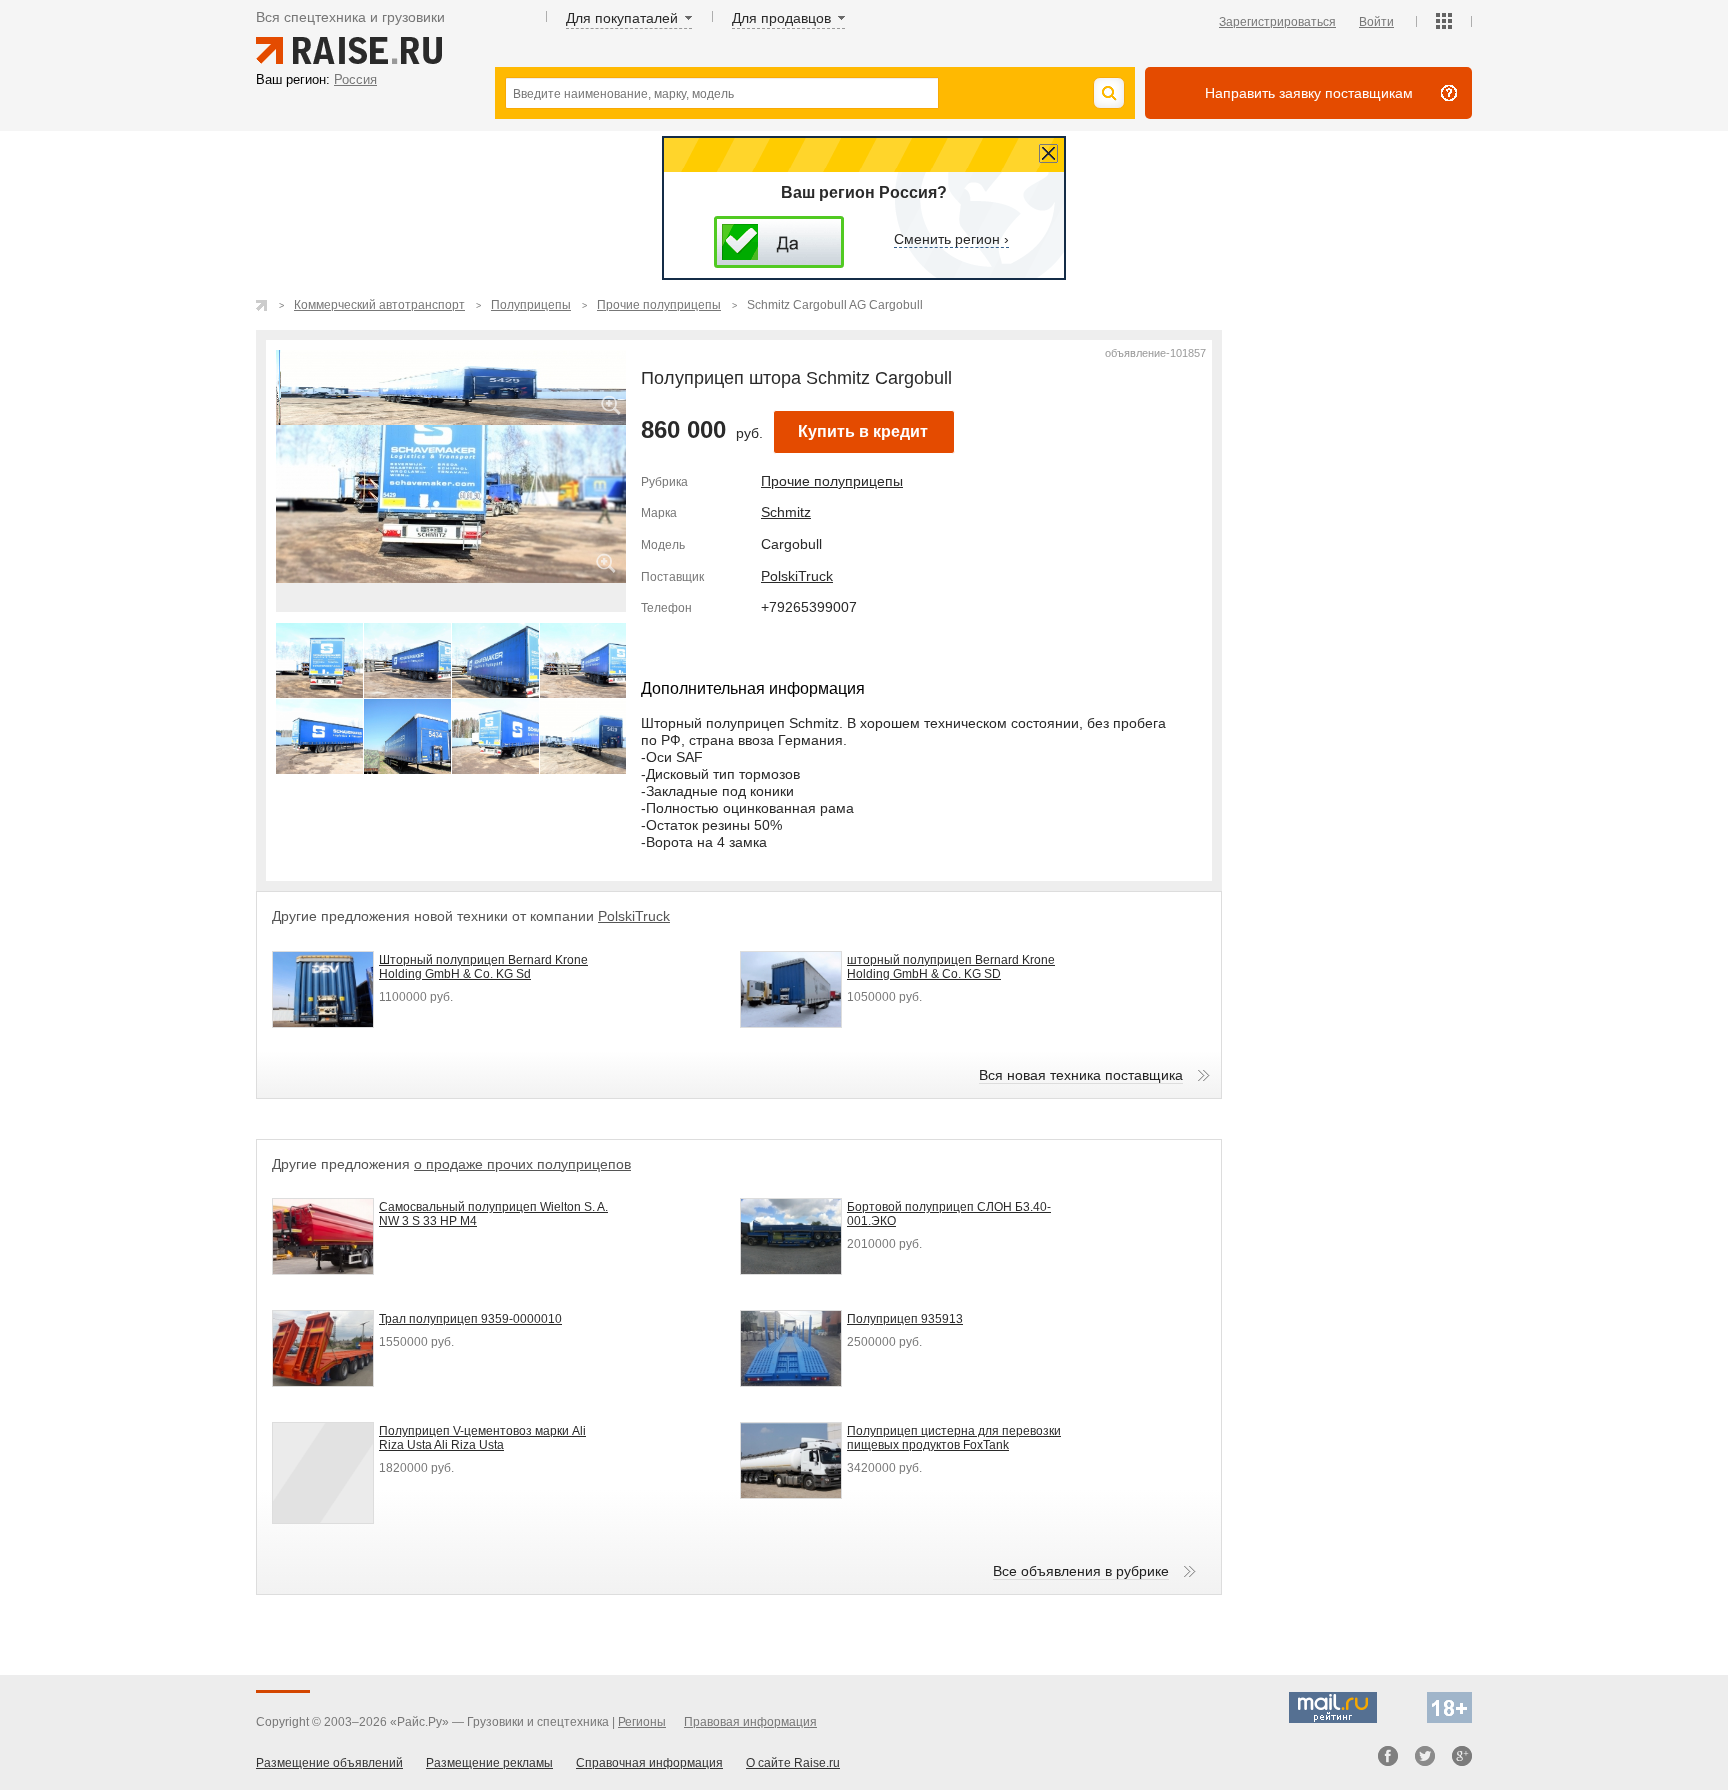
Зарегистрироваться (1277, 22)
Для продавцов (781, 18)
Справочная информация (649, 1763)
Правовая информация (750, 1722)
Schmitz (786, 512)
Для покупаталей (622, 18)
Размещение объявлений (329, 1763)
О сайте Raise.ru (793, 1763)
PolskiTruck (797, 576)
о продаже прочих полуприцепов (522, 1164)
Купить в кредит (863, 431)
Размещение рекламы (489, 1763)
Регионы (642, 1722)
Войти (1376, 22)
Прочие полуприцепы (832, 481)
